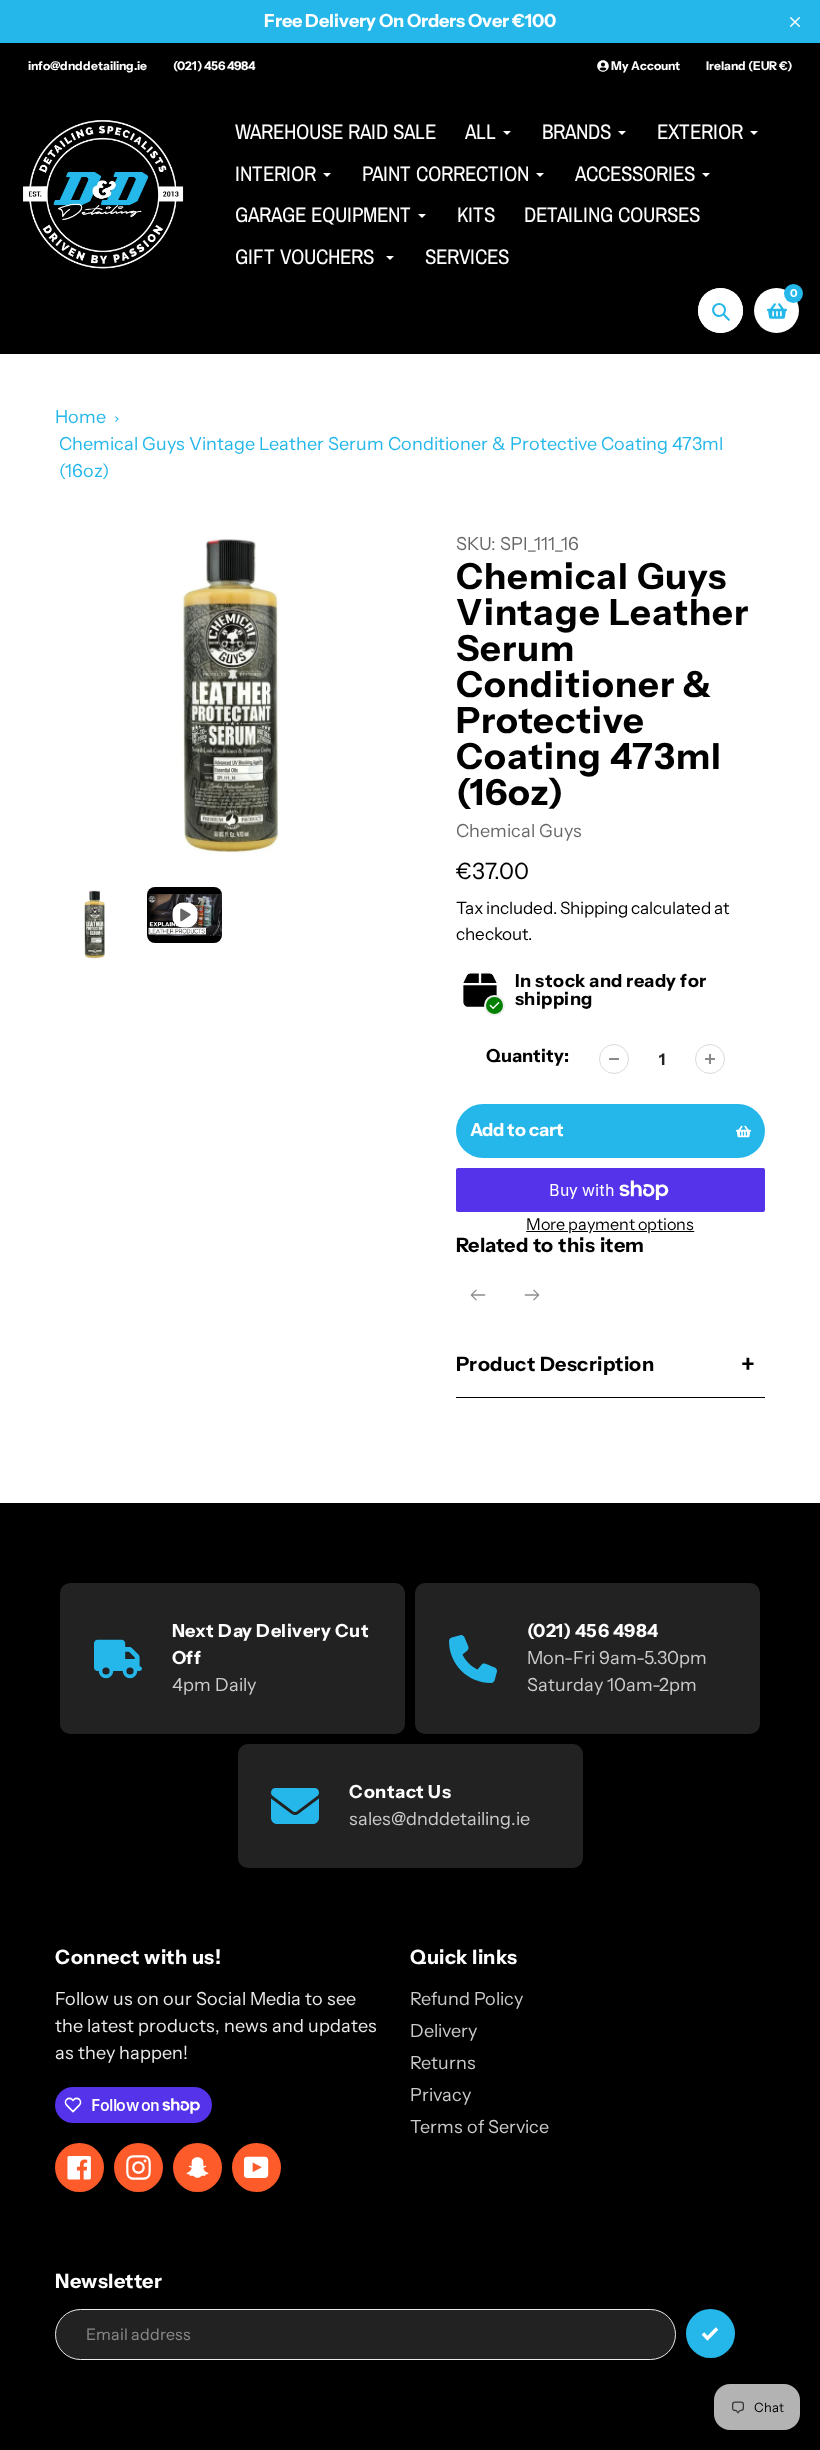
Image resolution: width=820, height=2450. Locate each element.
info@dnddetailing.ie (87, 65)
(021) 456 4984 (214, 65)
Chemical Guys (519, 831)
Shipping (594, 907)
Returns (443, 2063)
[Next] (532, 1295)
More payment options (610, 1224)
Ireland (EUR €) (749, 65)
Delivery (443, 2031)
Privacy (440, 2095)
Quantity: (527, 1056)
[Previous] (478, 1295)
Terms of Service (479, 2127)
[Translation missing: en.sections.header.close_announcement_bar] (795, 22)
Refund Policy (466, 1999)
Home (80, 417)
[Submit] (710, 2333)
